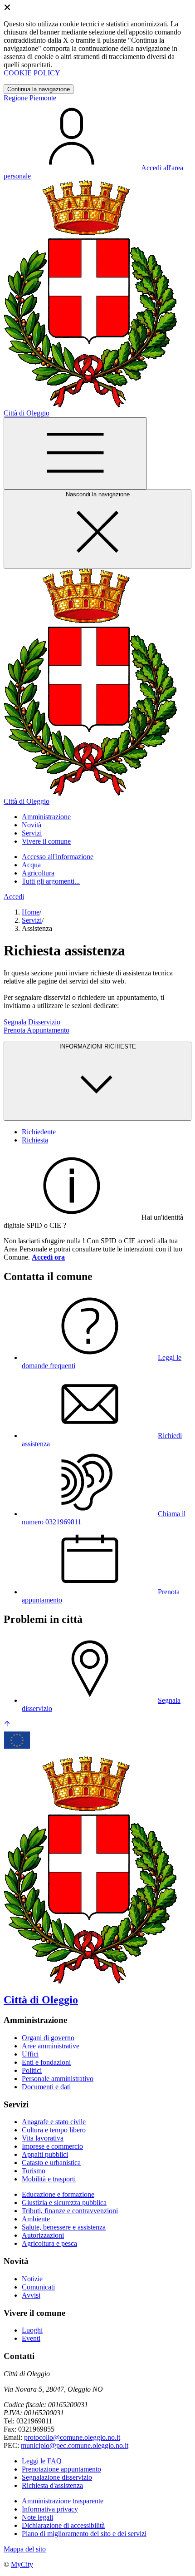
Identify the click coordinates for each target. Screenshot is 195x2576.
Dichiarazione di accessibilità (63, 2525)
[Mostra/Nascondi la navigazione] (75, 453)
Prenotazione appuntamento (61, 2469)
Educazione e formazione (58, 2194)
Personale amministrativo (58, 2079)
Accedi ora (48, 1257)
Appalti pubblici (45, 2154)
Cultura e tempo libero (54, 2130)
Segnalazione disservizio (57, 2477)
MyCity (22, 2564)
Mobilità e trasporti (49, 2179)
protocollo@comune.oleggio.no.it (72, 2437)
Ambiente (36, 2219)
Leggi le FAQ (42, 2461)
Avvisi (31, 2295)
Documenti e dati (46, 2087)
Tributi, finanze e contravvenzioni (70, 2211)
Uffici (30, 2054)
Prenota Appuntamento (37, 1030)
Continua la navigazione (39, 89)
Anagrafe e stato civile (54, 2122)
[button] (46, 817)
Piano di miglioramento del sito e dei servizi (84, 2534)
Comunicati (38, 2287)
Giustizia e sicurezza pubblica (64, 2203)
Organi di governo (48, 2038)
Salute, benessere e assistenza (64, 2227)
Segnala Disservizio (32, 1022)
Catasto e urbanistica (51, 2163)
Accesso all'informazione (58, 857)
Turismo (34, 2171)
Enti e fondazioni (46, 2062)
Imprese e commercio (52, 2146)
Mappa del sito (25, 2549)
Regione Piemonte (30, 98)
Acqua (31, 865)
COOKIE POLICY (32, 73)
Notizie (32, 2279)
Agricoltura (38, 873)
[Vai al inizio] (7, 1725)
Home (31, 912)
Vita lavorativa (43, 2138)
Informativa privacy (50, 2509)
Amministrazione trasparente (63, 2501)
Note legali (37, 2517)
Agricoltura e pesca (49, 2243)
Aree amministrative (51, 2046)
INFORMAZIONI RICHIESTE (98, 1046)
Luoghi (32, 2330)
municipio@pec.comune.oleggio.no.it (75, 2445)
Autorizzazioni (43, 2235)
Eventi (31, 2338)
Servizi (32, 920)
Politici (32, 2070)
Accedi (14, 897)
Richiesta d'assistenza (52, 2485)
